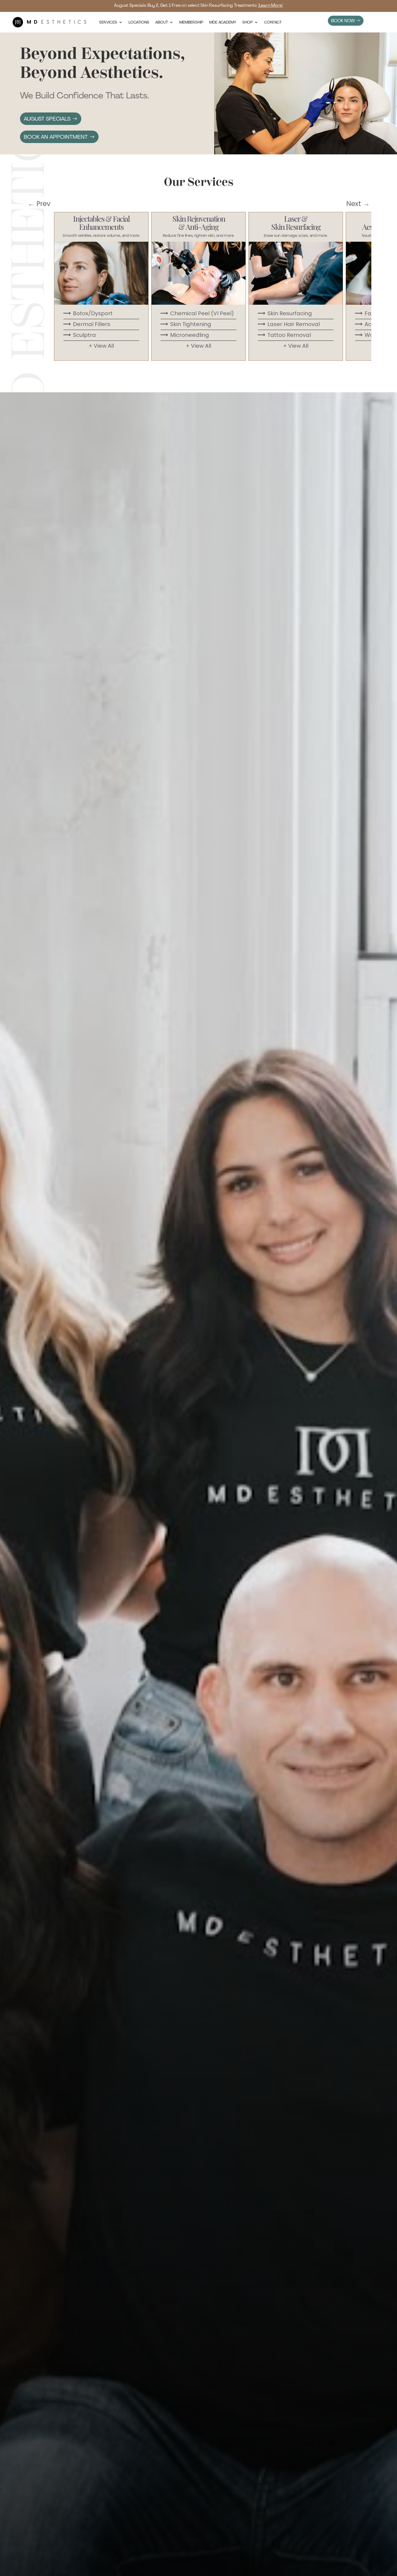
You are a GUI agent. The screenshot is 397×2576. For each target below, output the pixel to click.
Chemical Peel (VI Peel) (197, 313)
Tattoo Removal (284, 335)
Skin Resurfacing (284, 313)
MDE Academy (223, 22)
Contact (273, 22)
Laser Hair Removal (288, 324)
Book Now (343, 21)
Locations (139, 22)
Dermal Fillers (86, 324)
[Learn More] (270, 5)
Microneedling (184, 335)
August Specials (47, 119)
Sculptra (79, 335)
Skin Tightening (185, 324)
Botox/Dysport (87, 313)
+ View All (101, 346)
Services (108, 22)
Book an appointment (56, 137)
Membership (191, 22)
